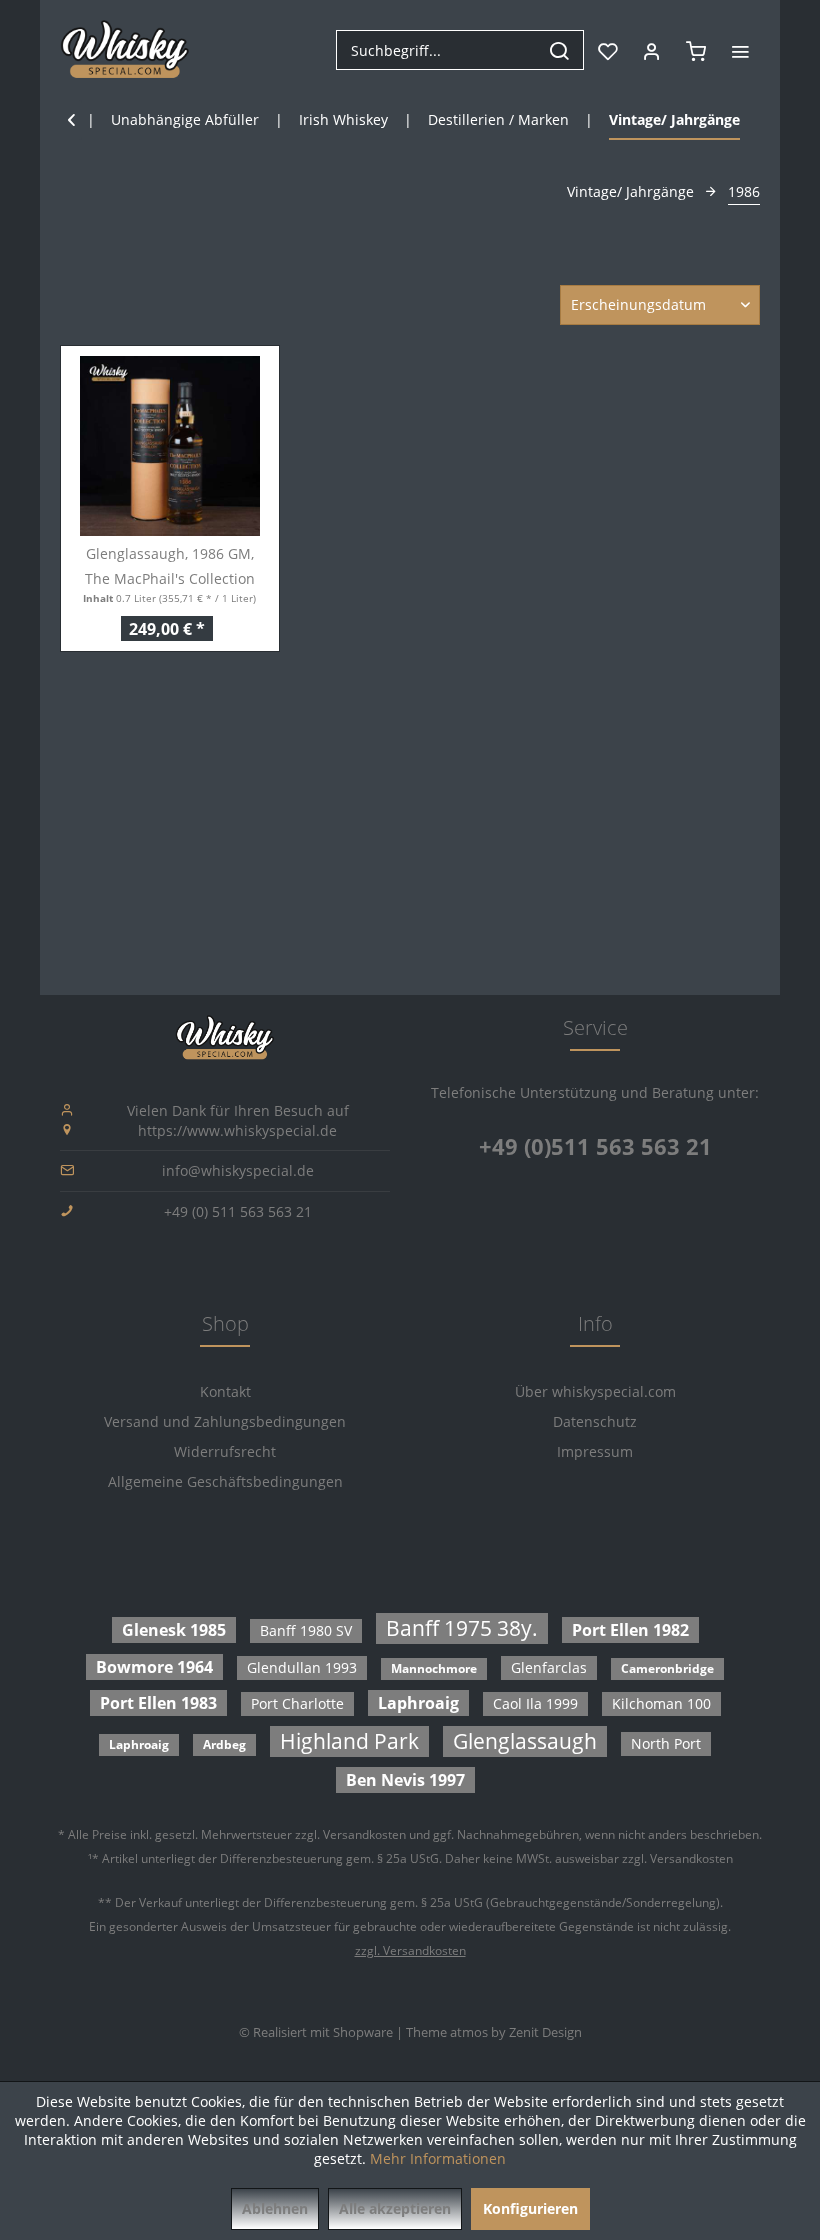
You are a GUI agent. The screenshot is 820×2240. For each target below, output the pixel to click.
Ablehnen (275, 2208)
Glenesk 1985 (174, 1630)
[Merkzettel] (608, 50)
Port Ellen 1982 (630, 1630)
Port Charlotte (297, 1703)
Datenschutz (595, 1421)
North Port (666, 1743)
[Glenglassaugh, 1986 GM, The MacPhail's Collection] (170, 446)
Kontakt (225, 1391)
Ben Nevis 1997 (405, 1780)
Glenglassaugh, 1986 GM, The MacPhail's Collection (170, 566)
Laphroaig (418, 1703)
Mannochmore (434, 1668)
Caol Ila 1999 (535, 1703)
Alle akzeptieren (395, 2208)
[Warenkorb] (696, 50)
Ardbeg (224, 1744)
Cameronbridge (667, 1668)
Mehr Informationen (438, 2158)
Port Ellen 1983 (158, 1703)
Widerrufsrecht (225, 1451)
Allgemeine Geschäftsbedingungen (225, 1481)
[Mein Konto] (652, 50)
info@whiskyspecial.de (238, 1170)
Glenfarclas (549, 1667)
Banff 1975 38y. (462, 1628)
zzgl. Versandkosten (410, 1950)
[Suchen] (559, 50)
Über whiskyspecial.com (595, 1391)
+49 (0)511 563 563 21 (595, 1146)
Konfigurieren (530, 2208)
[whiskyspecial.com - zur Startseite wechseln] (125, 50)
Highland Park (349, 1741)
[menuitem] (460, 50)
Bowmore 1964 (154, 1667)
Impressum (595, 1451)
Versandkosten (364, 1834)
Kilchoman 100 (661, 1703)
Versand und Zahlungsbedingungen (225, 1421)
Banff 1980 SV (306, 1630)
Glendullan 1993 (302, 1667)
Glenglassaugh (525, 1741)
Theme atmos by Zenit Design (494, 2032)
